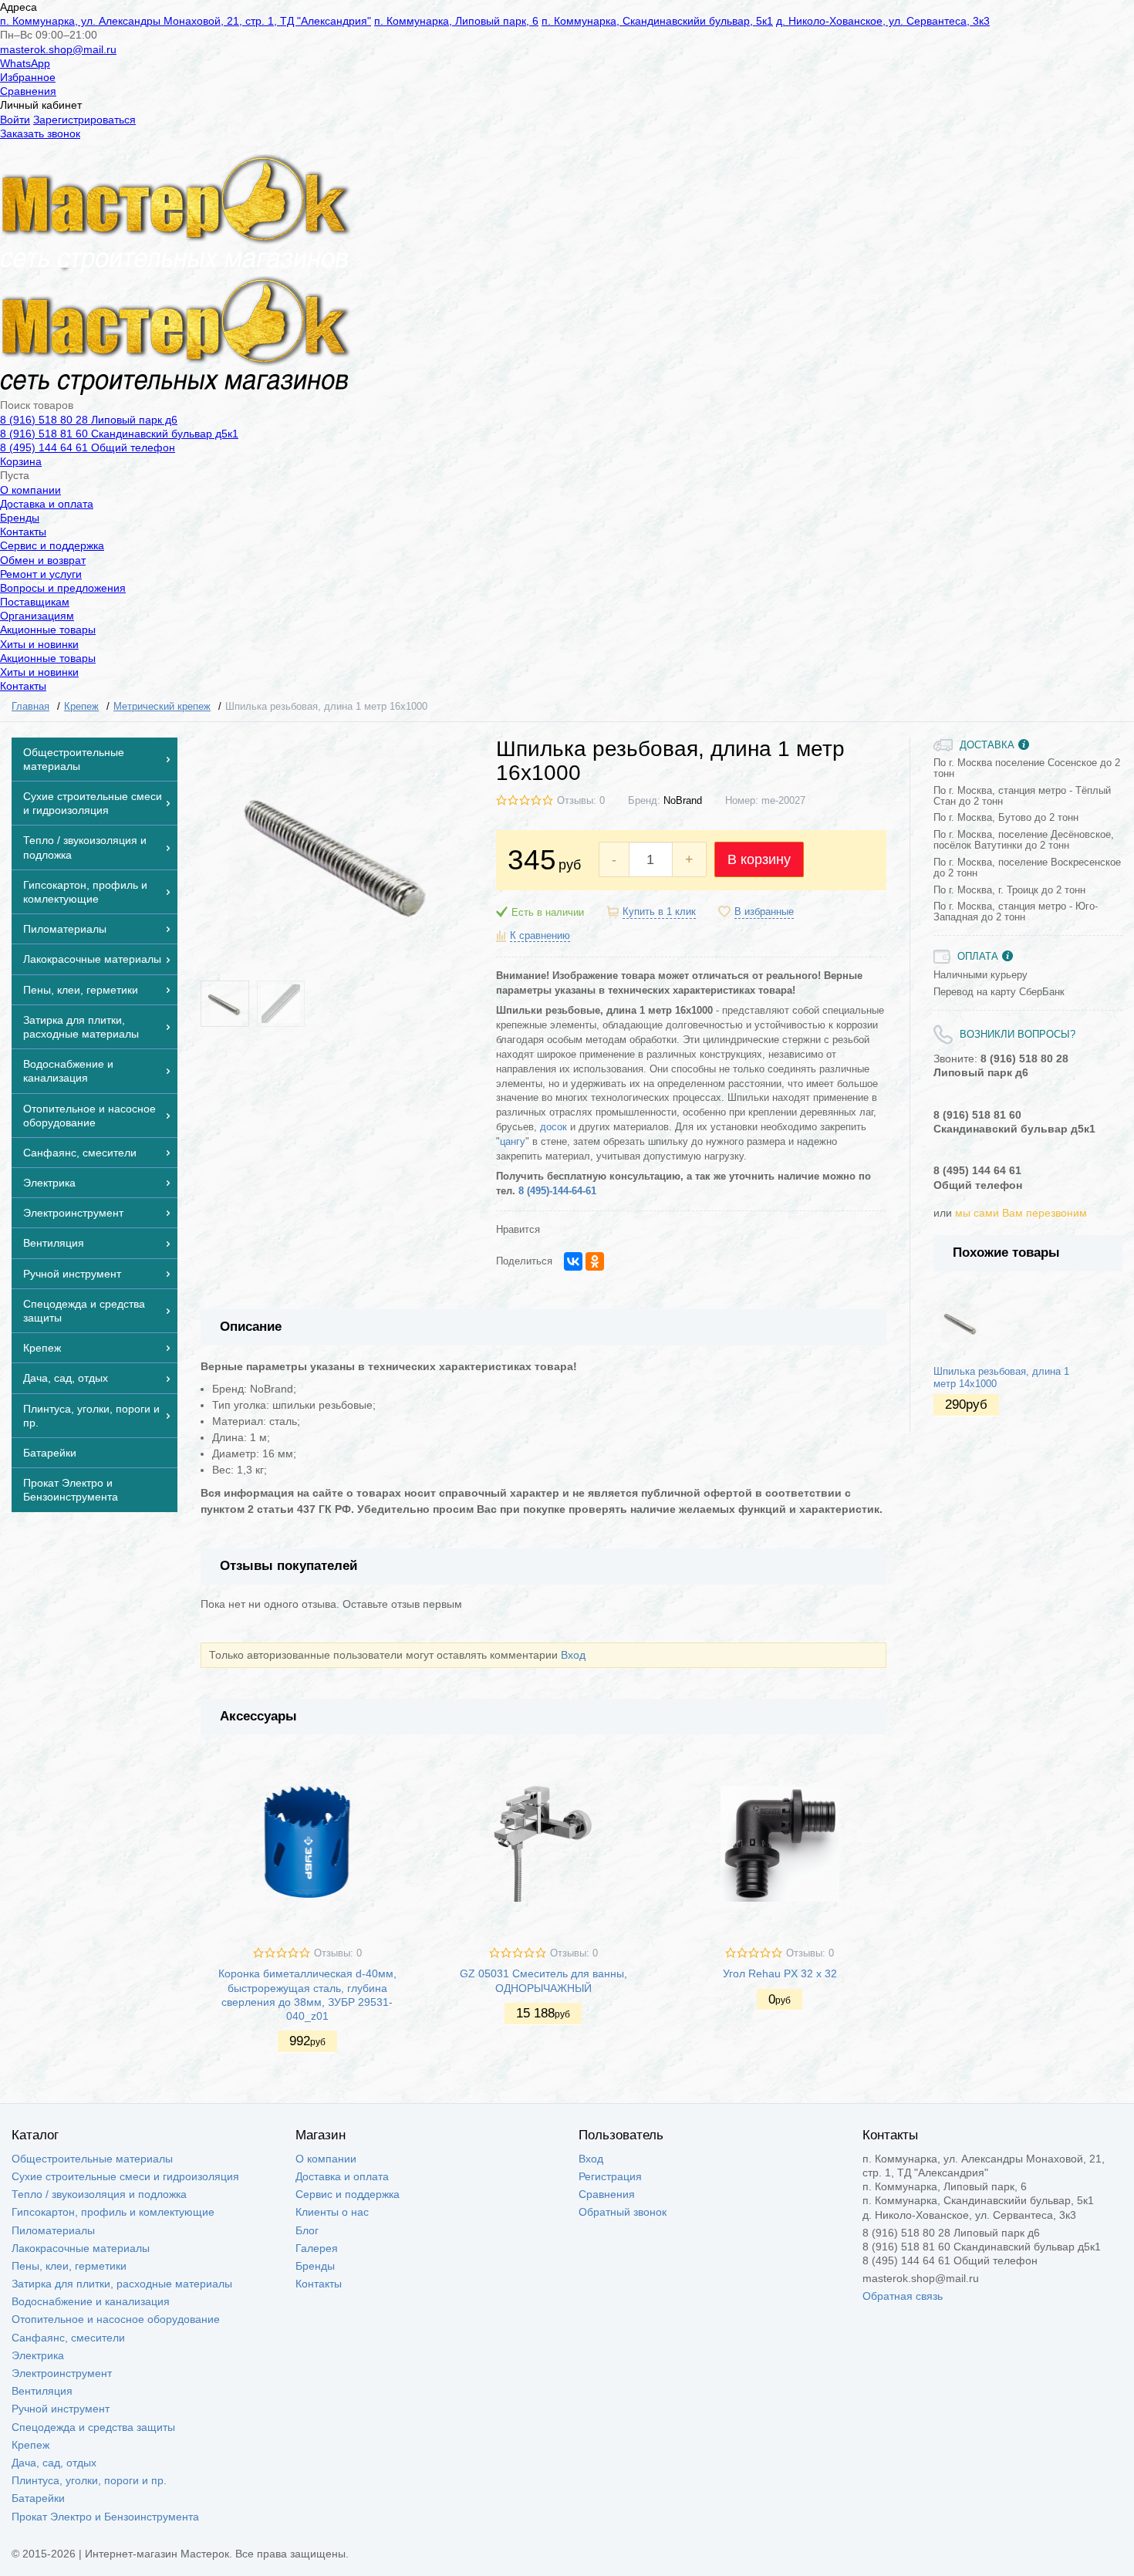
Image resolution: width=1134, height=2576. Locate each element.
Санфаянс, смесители (68, 2338)
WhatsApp (25, 63)
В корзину (759, 859)
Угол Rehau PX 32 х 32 (780, 1973)
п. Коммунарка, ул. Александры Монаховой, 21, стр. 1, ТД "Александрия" (186, 21)
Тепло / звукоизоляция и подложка (99, 2194)
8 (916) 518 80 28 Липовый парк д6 (89, 420)
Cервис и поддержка (52, 545)
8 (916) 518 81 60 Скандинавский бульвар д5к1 (119, 434)
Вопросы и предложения (63, 588)
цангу (513, 1142)
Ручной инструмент (61, 2409)
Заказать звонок (40, 133)
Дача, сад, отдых (54, 2463)
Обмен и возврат (43, 560)
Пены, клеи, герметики (69, 2266)
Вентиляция (42, 2391)
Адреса (19, 7)
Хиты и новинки (39, 644)
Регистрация (610, 2176)
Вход (573, 1655)
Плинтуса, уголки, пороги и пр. (89, 2480)
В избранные (764, 912)
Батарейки (38, 2498)
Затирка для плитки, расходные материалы (122, 2284)
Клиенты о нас (332, 2212)
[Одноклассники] (595, 1261)
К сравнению (540, 936)
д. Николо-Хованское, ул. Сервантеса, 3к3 (883, 21)
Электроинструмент (62, 2373)
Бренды (20, 518)
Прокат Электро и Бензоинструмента (105, 2517)
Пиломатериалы (53, 2230)
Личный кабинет (41, 105)
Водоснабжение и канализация (91, 2301)
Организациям (37, 616)
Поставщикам (35, 602)
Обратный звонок (623, 2212)
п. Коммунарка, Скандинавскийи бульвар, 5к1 (657, 21)
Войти (15, 120)
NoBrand (683, 801)
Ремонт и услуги (41, 574)
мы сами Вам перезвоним (1021, 1213)
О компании (30, 490)
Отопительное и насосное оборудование (116, 2319)
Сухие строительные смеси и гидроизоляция (125, 2176)
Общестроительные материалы (92, 2159)
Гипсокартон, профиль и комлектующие (113, 2212)
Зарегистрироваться (84, 120)
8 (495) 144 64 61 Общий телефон (88, 447)
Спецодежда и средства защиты (93, 2427)
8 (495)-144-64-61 (557, 1191)
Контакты (23, 532)
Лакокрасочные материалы (81, 2248)
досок (553, 1127)
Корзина (21, 461)
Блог (307, 2230)
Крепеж (30, 2445)
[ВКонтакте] (573, 1261)
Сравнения (28, 91)
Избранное (28, 77)
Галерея (317, 2248)
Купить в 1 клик (659, 912)
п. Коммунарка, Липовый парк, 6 (456, 21)
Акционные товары (48, 630)
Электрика (38, 2355)
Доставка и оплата (47, 504)
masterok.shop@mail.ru (58, 49)
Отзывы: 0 (581, 801)
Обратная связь (903, 2296)
